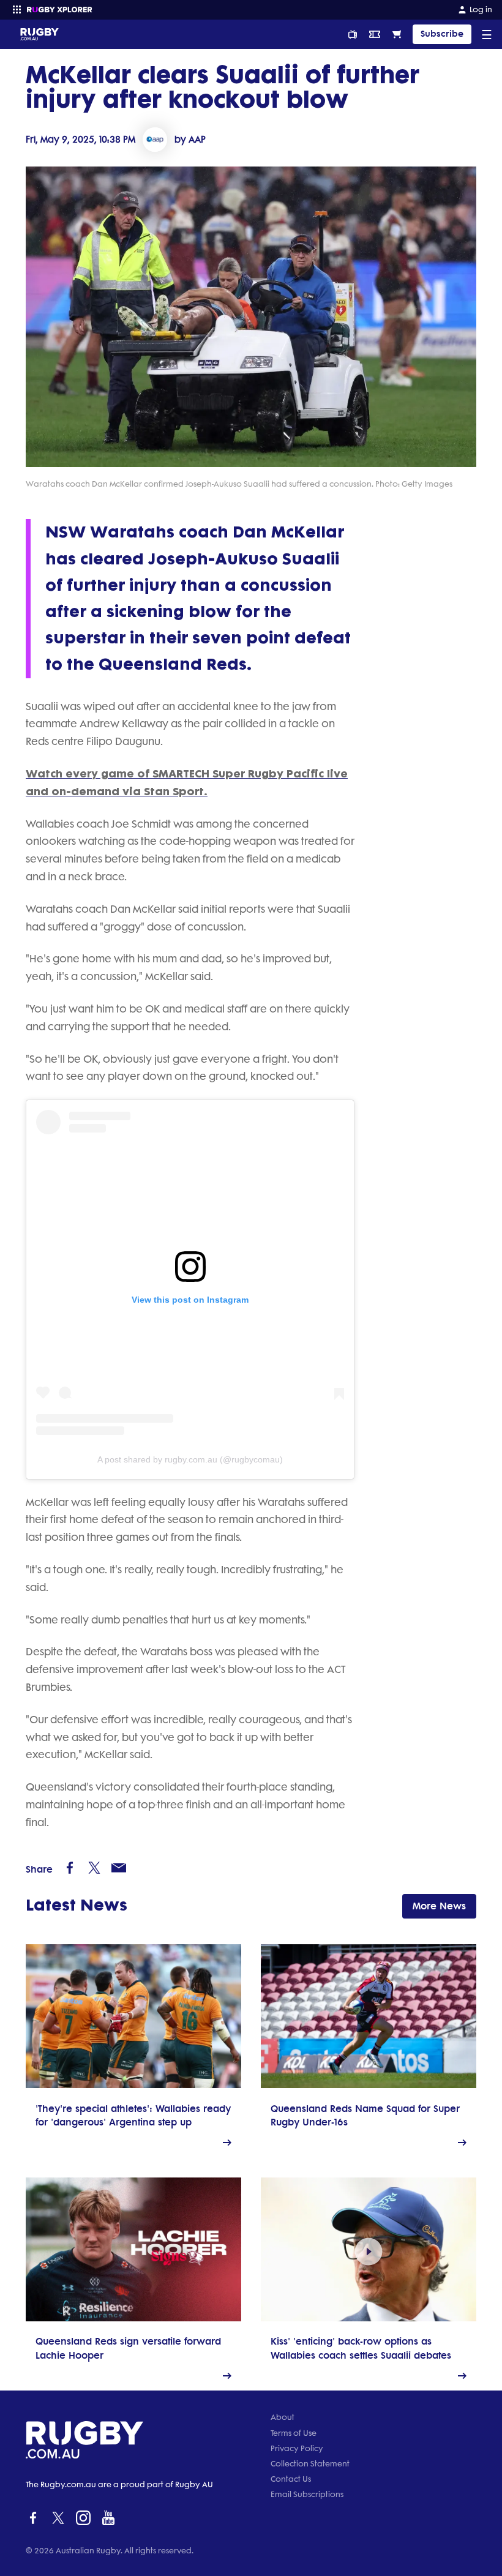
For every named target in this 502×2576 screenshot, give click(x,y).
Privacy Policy (297, 2448)
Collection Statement (310, 2464)
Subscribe (442, 34)
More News (439, 1906)
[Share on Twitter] (94, 1868)
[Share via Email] (119, 1868)
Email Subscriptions (307, 2494)
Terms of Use (294, 2433)
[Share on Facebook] (70, 1868)
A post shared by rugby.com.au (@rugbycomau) (190, 1459)
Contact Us (291, 2479)
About (283, 2417)
